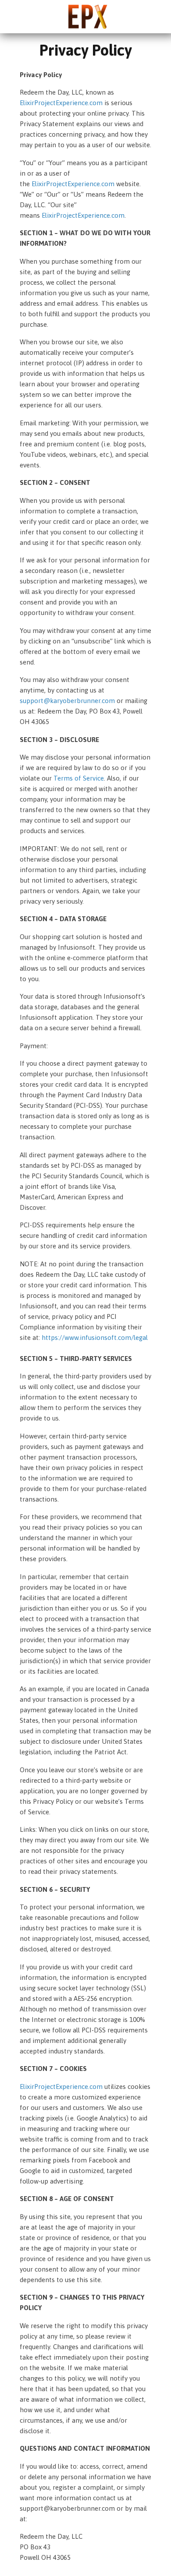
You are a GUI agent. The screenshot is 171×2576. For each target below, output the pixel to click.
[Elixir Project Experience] (88, 15)
